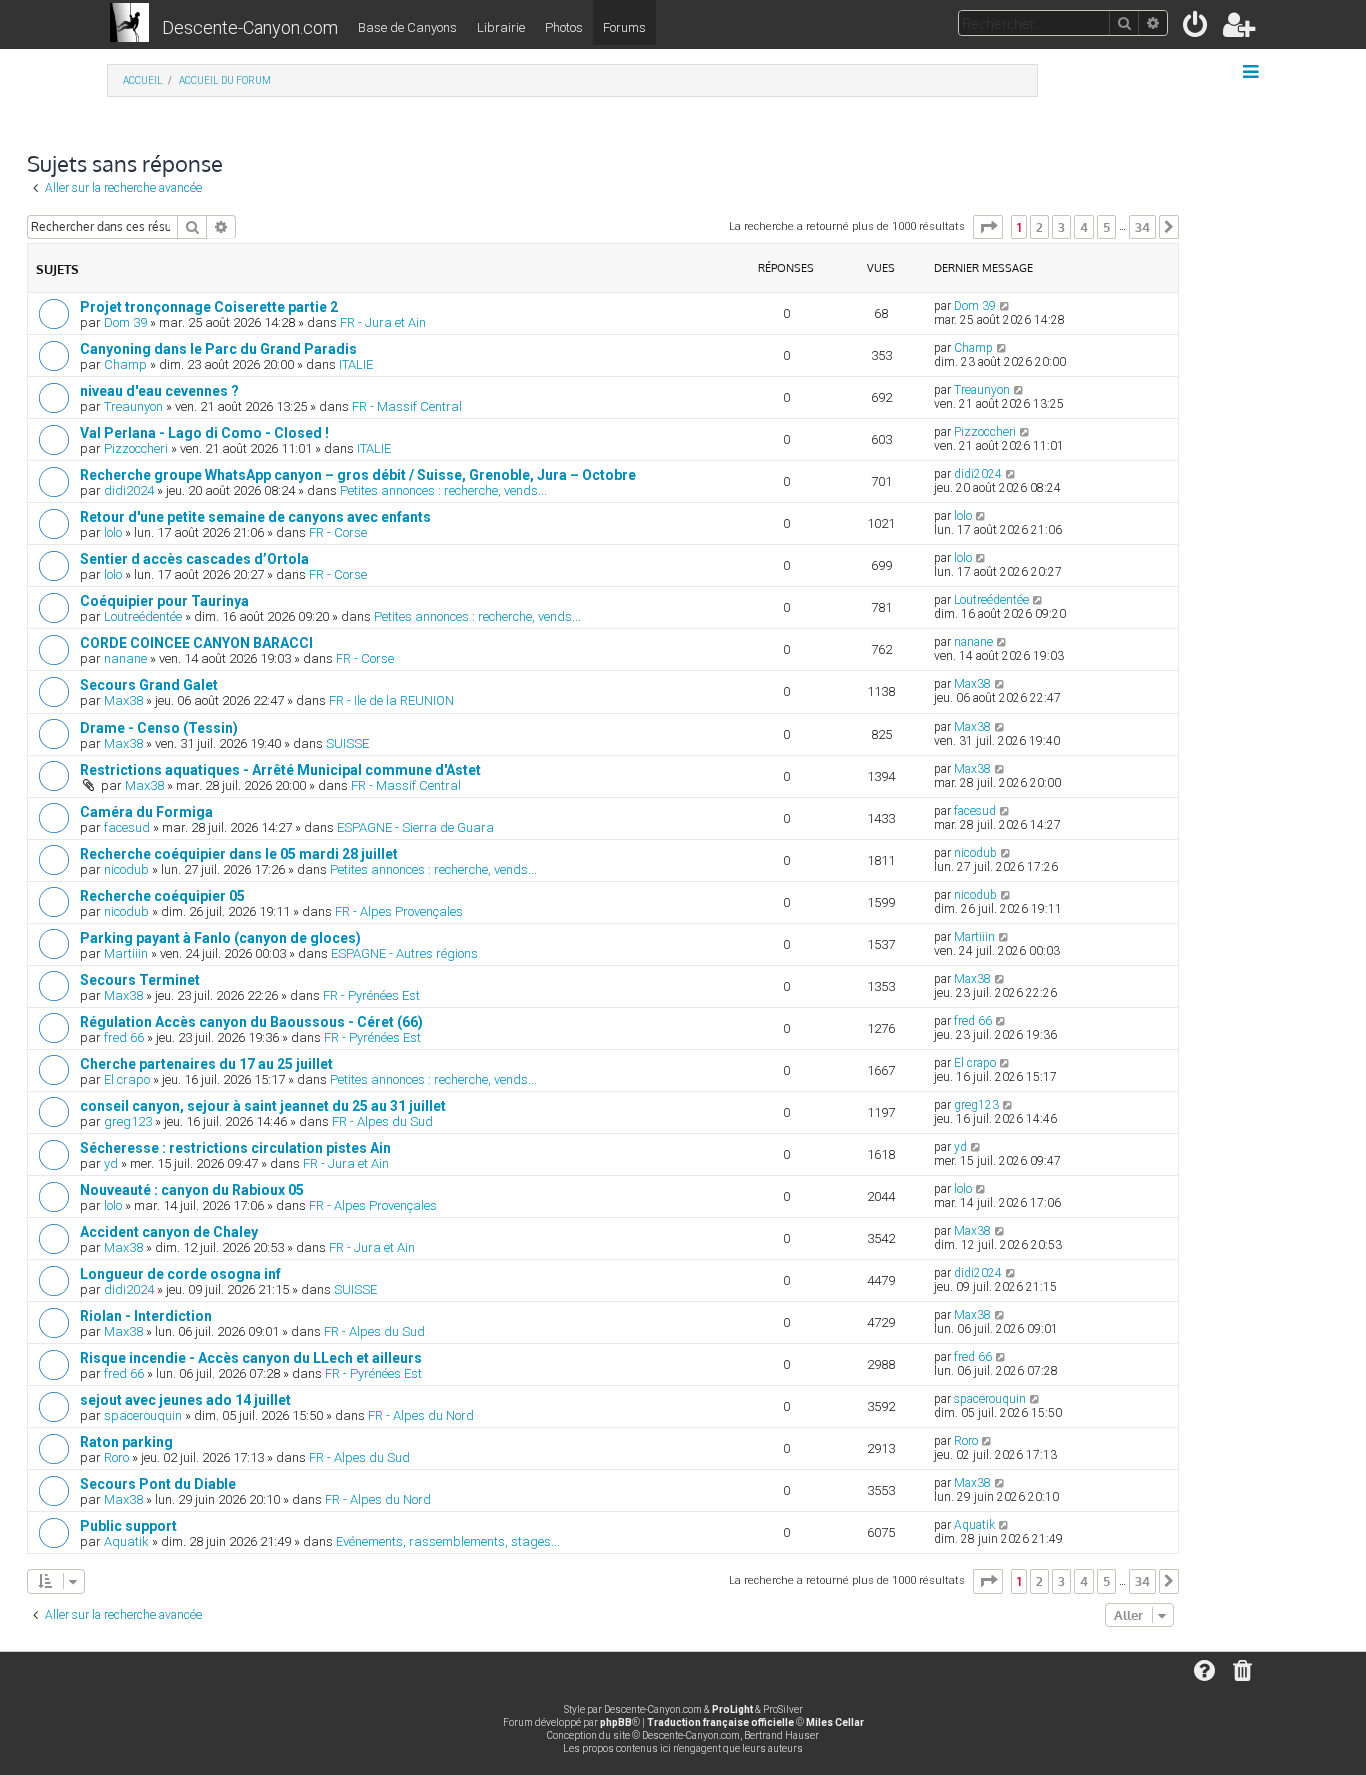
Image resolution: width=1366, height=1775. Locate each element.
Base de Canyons (407, 27)
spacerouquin (143, 1415)
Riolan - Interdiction (146, 1316)
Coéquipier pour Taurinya (164, 601)
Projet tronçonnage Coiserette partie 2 (209, 307)
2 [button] (1039, 227)
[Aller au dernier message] (1005, 306)
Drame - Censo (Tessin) (159, 728)
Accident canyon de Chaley (169, 1232)
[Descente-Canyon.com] (129, 24)
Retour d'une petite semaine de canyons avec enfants (255, 517)
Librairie (501, 27)
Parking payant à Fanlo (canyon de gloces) (220, 938)
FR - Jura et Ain (383, 322)
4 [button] (1084, 227)
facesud (127, 827)
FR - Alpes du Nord (421, 1415)
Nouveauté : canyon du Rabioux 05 (192, 1190)
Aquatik (126, 1541)
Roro (116, 1457)
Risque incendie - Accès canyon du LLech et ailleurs (251, 1358)
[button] (988, 227)
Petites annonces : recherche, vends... (443, 490)
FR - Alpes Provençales (399, 911)
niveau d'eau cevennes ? (159, 391)
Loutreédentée (143, 616)
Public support (128, 1526)
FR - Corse (338, 532)
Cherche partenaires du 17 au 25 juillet (206, 1064)
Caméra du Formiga (146, 812)
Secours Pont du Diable (158, 1484)
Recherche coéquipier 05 (162, 896)
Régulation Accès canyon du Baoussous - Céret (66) (251, 1022)
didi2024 (129, 490)
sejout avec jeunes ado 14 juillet (185, 1400)
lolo (113, 532)
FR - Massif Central (407, 406)
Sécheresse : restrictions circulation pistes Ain (235, 1148)
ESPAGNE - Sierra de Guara (415, 827)
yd (111, 1163)
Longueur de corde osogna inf (180, 1274)
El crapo (127, 1079)
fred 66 (124, 1037)
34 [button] (1142, 227)
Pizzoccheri (136, 448)
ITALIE (356, 364)
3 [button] (1061, 227)
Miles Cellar (835, 1722)
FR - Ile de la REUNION (391, 700)
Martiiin (126, 953)
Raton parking (126, 1442)
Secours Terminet (140, 980)
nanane (125, 658)
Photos (564, 27)
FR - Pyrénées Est (371, 995)
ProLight (732, 1709)
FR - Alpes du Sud (382, 1121)
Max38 (123, 700)
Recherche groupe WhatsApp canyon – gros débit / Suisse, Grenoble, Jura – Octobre (358, 475)
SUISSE (347, 743)
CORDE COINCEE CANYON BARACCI (196, 643)
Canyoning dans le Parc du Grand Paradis (218, 349)
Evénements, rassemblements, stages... (448, 1541)
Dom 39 (125, 322)
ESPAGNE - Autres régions (404, 953)
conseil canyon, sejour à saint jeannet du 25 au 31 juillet (263, 1106)
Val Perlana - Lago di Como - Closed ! (204, 433)
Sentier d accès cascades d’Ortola (194, 559)
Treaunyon (133, 406)
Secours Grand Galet (149, 685)
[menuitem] (1196, 28)
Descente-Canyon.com (250, 27)
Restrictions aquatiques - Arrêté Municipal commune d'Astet (280, 770)
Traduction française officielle (720, 1722)
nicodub (126, 869)
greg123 (128, 1121)
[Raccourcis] (1252, 72)
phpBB (616, 1722)
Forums (624, 27)
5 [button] (1106, 227)
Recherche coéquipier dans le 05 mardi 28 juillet (239, 854)
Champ (125, 364)
